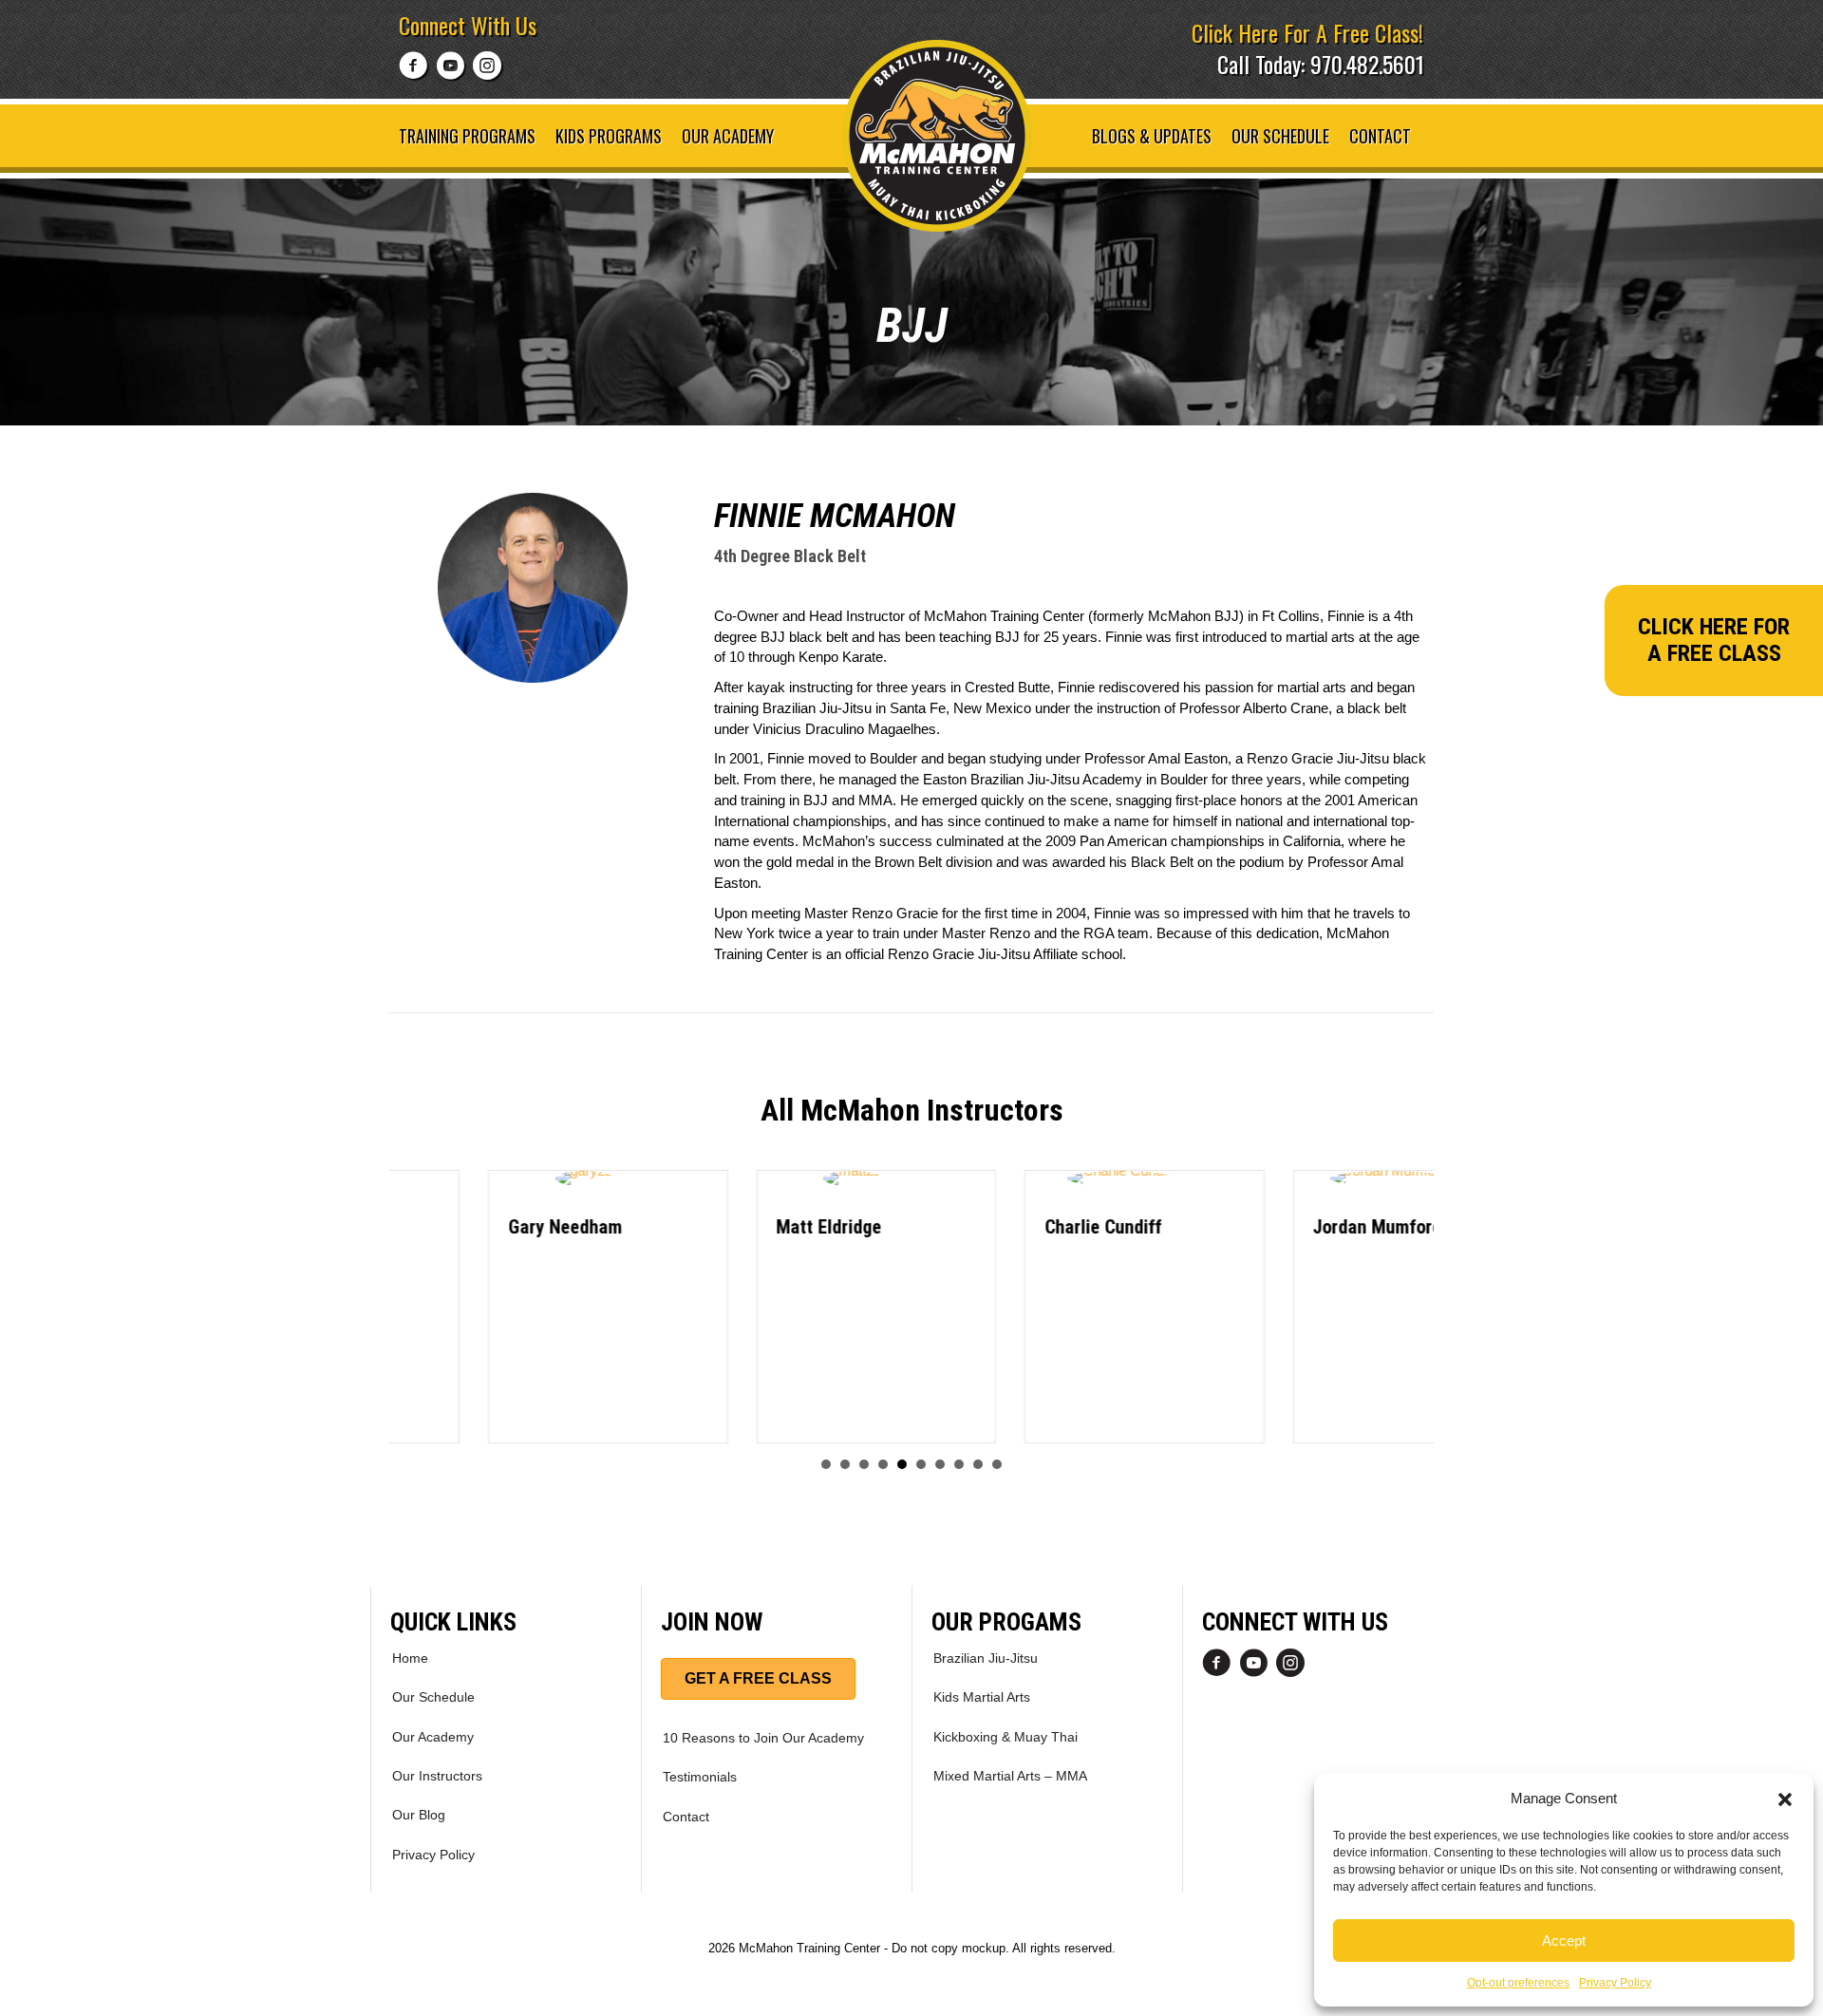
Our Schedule (1280, 136)
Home (410, 1658)
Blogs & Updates (1152, 136)
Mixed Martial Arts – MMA (1010, 1776)
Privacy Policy (1615, 1983)
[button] (1785, 1798)
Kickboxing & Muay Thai (1005, 1737)
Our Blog (419, 1815)
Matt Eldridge (731, 1227)
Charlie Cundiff (1004, 1227)
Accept (1564, 1941)
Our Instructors (437, 1776)
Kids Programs (609, 136)
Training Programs (467, 136)
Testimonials (700, 1777)
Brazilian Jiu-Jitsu (986, 1658)
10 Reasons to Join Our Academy (763, 1738)
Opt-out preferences (1518, 1983)
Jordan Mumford (1279, 1227)
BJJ (912, 326)
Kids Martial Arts (982, 1697)
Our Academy (728, 136)
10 (997, 1464)
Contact (1380, 136)
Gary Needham (466, 1227)
